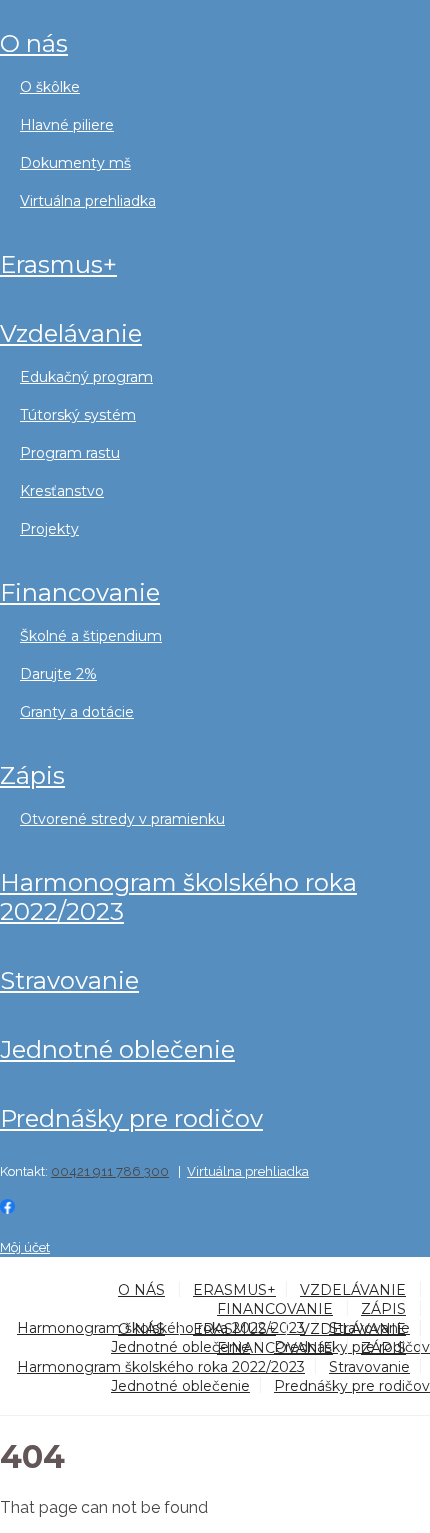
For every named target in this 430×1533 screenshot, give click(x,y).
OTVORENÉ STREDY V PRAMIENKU (122, 819)
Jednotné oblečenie (117, 1049)
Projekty (49, 529)
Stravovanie (69, 980)
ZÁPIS (32, 775)
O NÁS (34, 43)
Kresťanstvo (62, 491)
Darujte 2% (58, 674)
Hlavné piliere (67, 125)
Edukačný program (86, 377)
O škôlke (50, 87)
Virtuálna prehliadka (88, 201)
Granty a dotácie (77, 712)
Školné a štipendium (91, 636)
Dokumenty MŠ (75, 163)
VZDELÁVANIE (71, 333)
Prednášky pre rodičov (131, 1118)
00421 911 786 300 (110, 1171)
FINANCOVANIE (80, 592)
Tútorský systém (78, 415)
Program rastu (70, 453)
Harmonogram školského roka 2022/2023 (178, 897)
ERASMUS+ (58, 264)
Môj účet (25, 1247)
